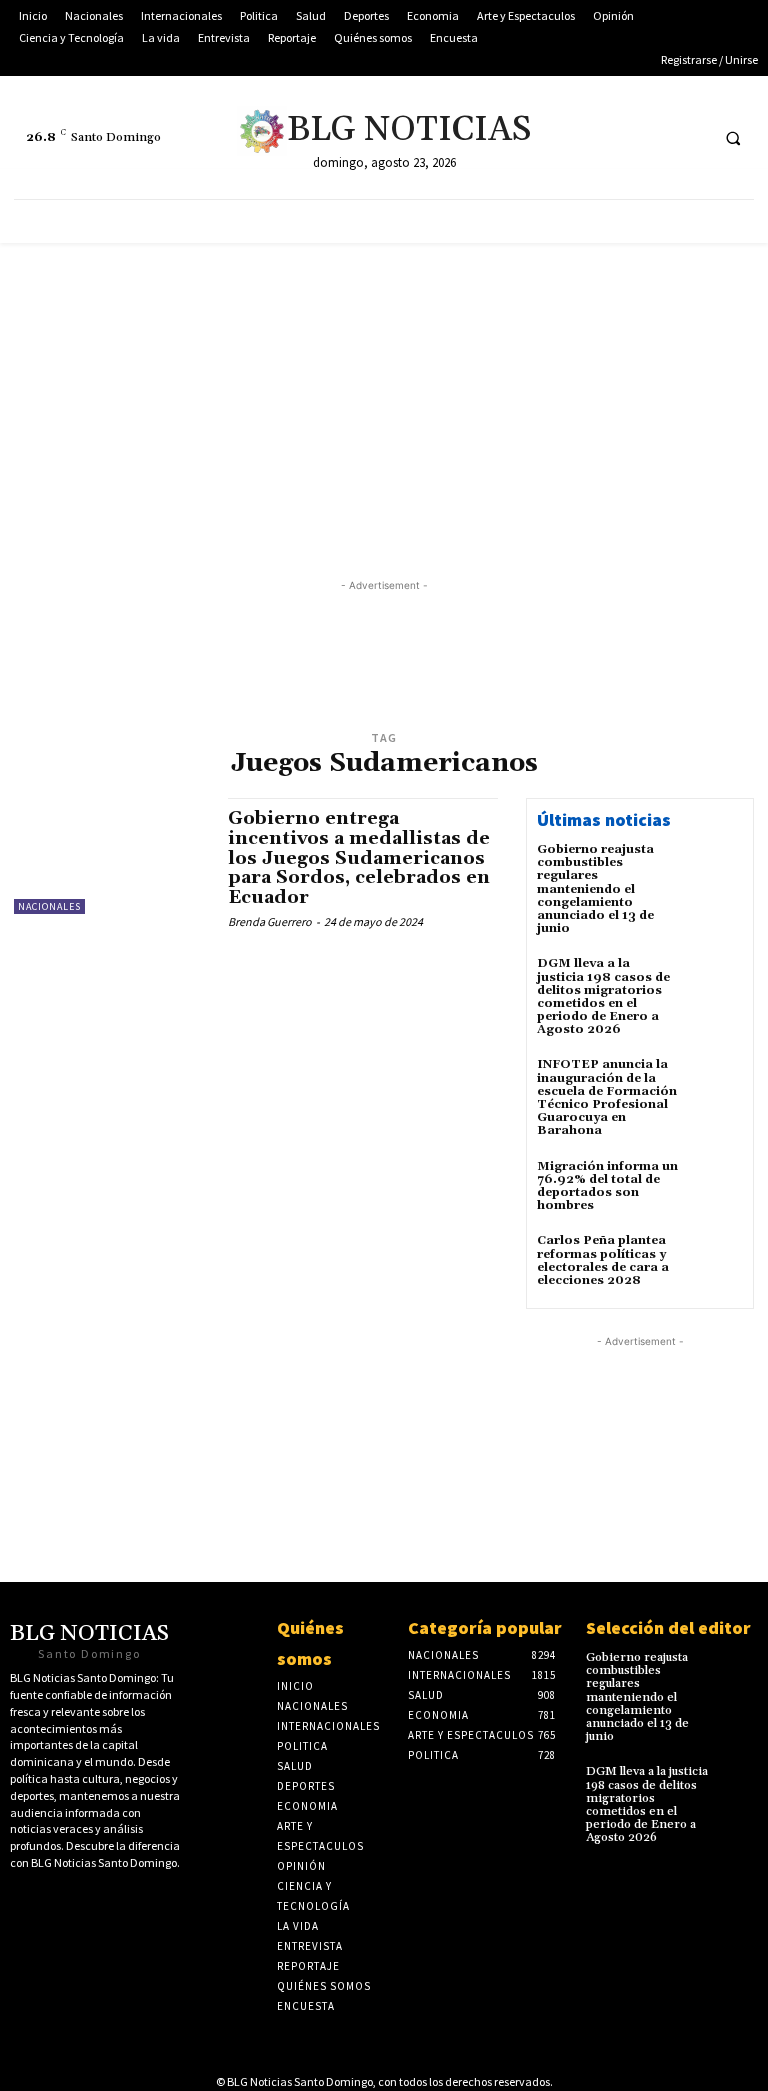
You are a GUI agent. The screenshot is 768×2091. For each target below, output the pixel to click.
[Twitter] (578, 137)
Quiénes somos (310, 1643)
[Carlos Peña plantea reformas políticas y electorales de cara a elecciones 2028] (716, 1261)
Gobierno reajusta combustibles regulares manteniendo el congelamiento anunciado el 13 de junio (595, 889)
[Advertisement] (384, 393)
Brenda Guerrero (270, 921)
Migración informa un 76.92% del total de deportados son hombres (607, 1186)
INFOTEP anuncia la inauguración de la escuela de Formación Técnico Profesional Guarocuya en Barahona (607, 1097)
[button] (733, 138)
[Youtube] (652, 137)
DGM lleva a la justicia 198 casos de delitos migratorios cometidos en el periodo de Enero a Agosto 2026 (603, 996)
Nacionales (49, 906)
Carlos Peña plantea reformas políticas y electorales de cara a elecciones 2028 (603, 1260)
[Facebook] (615, 137)
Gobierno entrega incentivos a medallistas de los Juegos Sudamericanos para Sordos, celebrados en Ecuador (359, 858)
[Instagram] (689, 137)
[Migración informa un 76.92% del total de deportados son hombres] (716, 1187)
